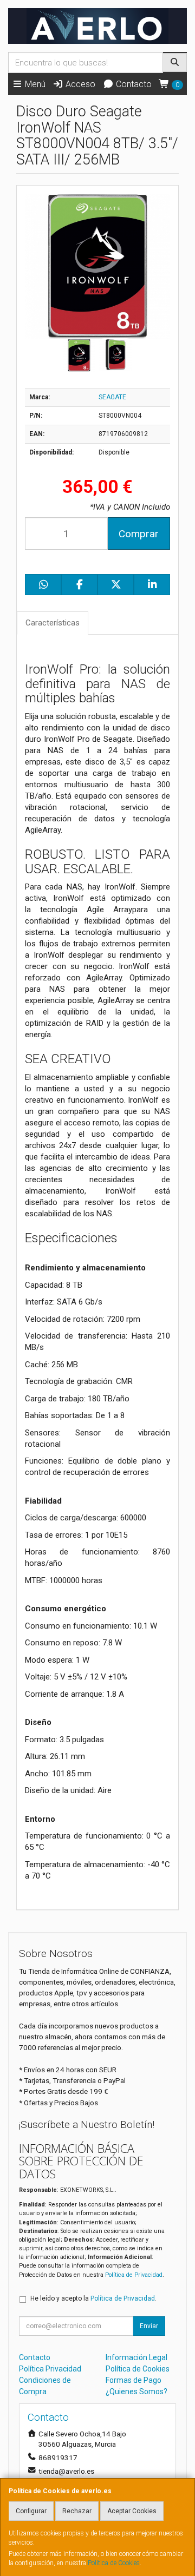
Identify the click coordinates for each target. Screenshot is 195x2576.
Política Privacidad (50, 2369)
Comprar (139, 534)
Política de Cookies (114, 2563)
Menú (34, 84)
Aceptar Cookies (132, 2511)
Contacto (133, 84)
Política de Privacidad (134, 2275)
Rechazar (77, 2511)
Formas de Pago (134, 2380)
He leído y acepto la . (93, 2298)
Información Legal (136, 2357)
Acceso (79, 84)
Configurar (31, 2511)
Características (53, 623)
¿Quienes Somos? (136, 2391)
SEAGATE (112, 397)
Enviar (149, 2326)
